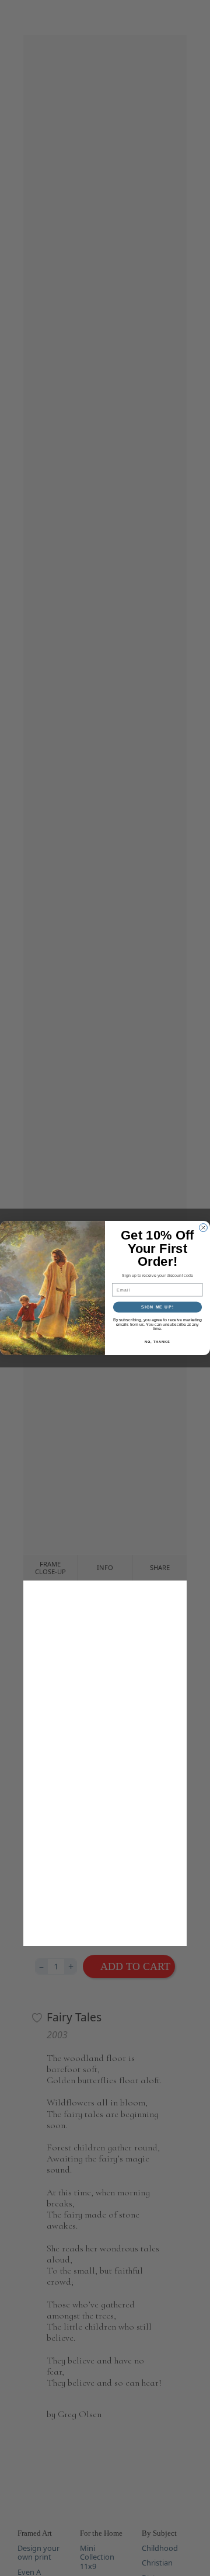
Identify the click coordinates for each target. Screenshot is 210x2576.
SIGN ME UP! (157, 1307)
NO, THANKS (157, 1342)
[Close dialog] (204, 1228)
